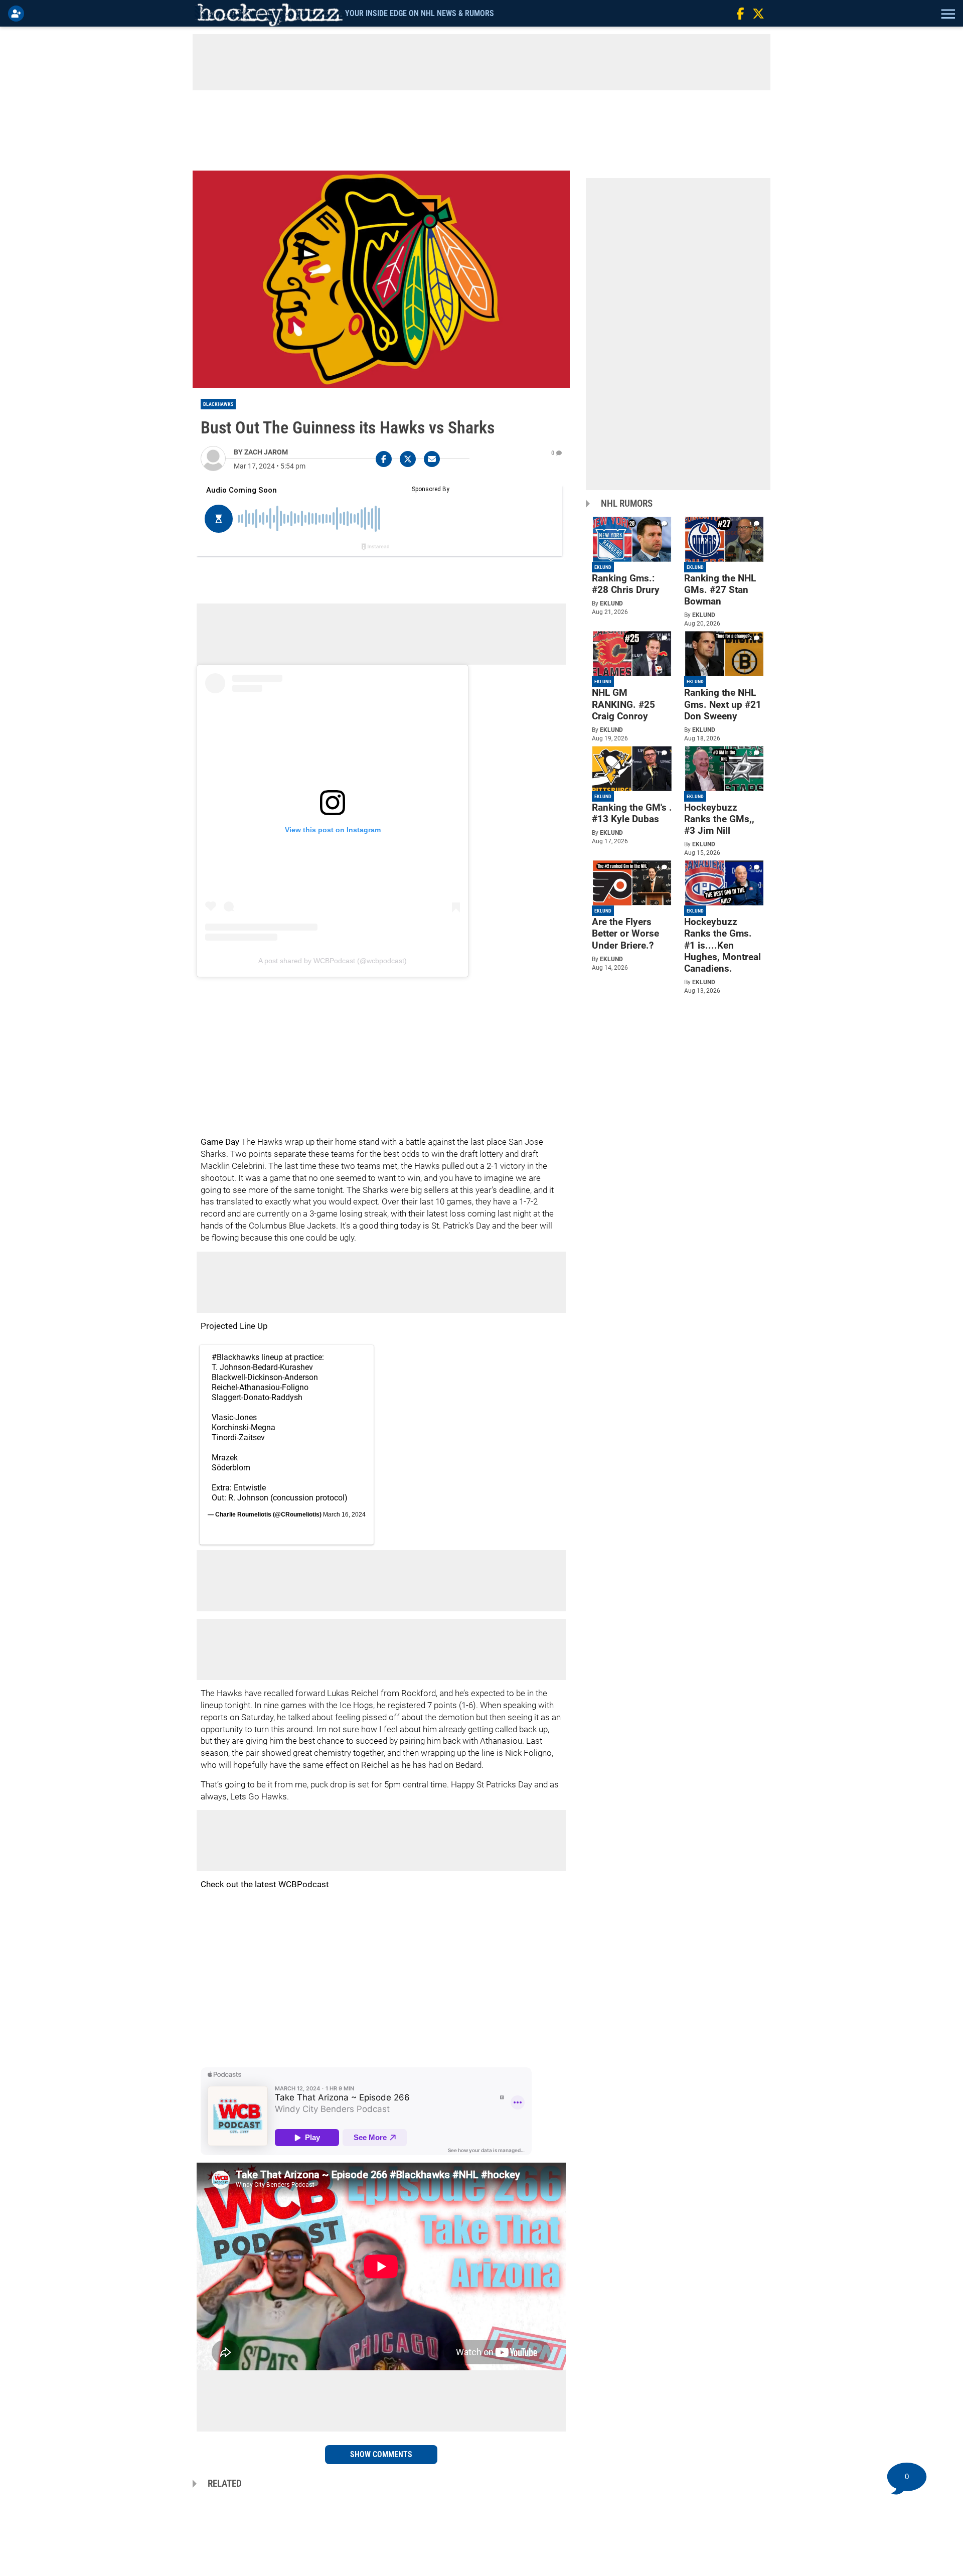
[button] (947, 14)
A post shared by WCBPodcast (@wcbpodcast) (333, 961)
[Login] (18, 14)
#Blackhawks (235, 1357)
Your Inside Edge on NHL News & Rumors (420, 13)
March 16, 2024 (344, 1514)
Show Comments (381, 2454)
